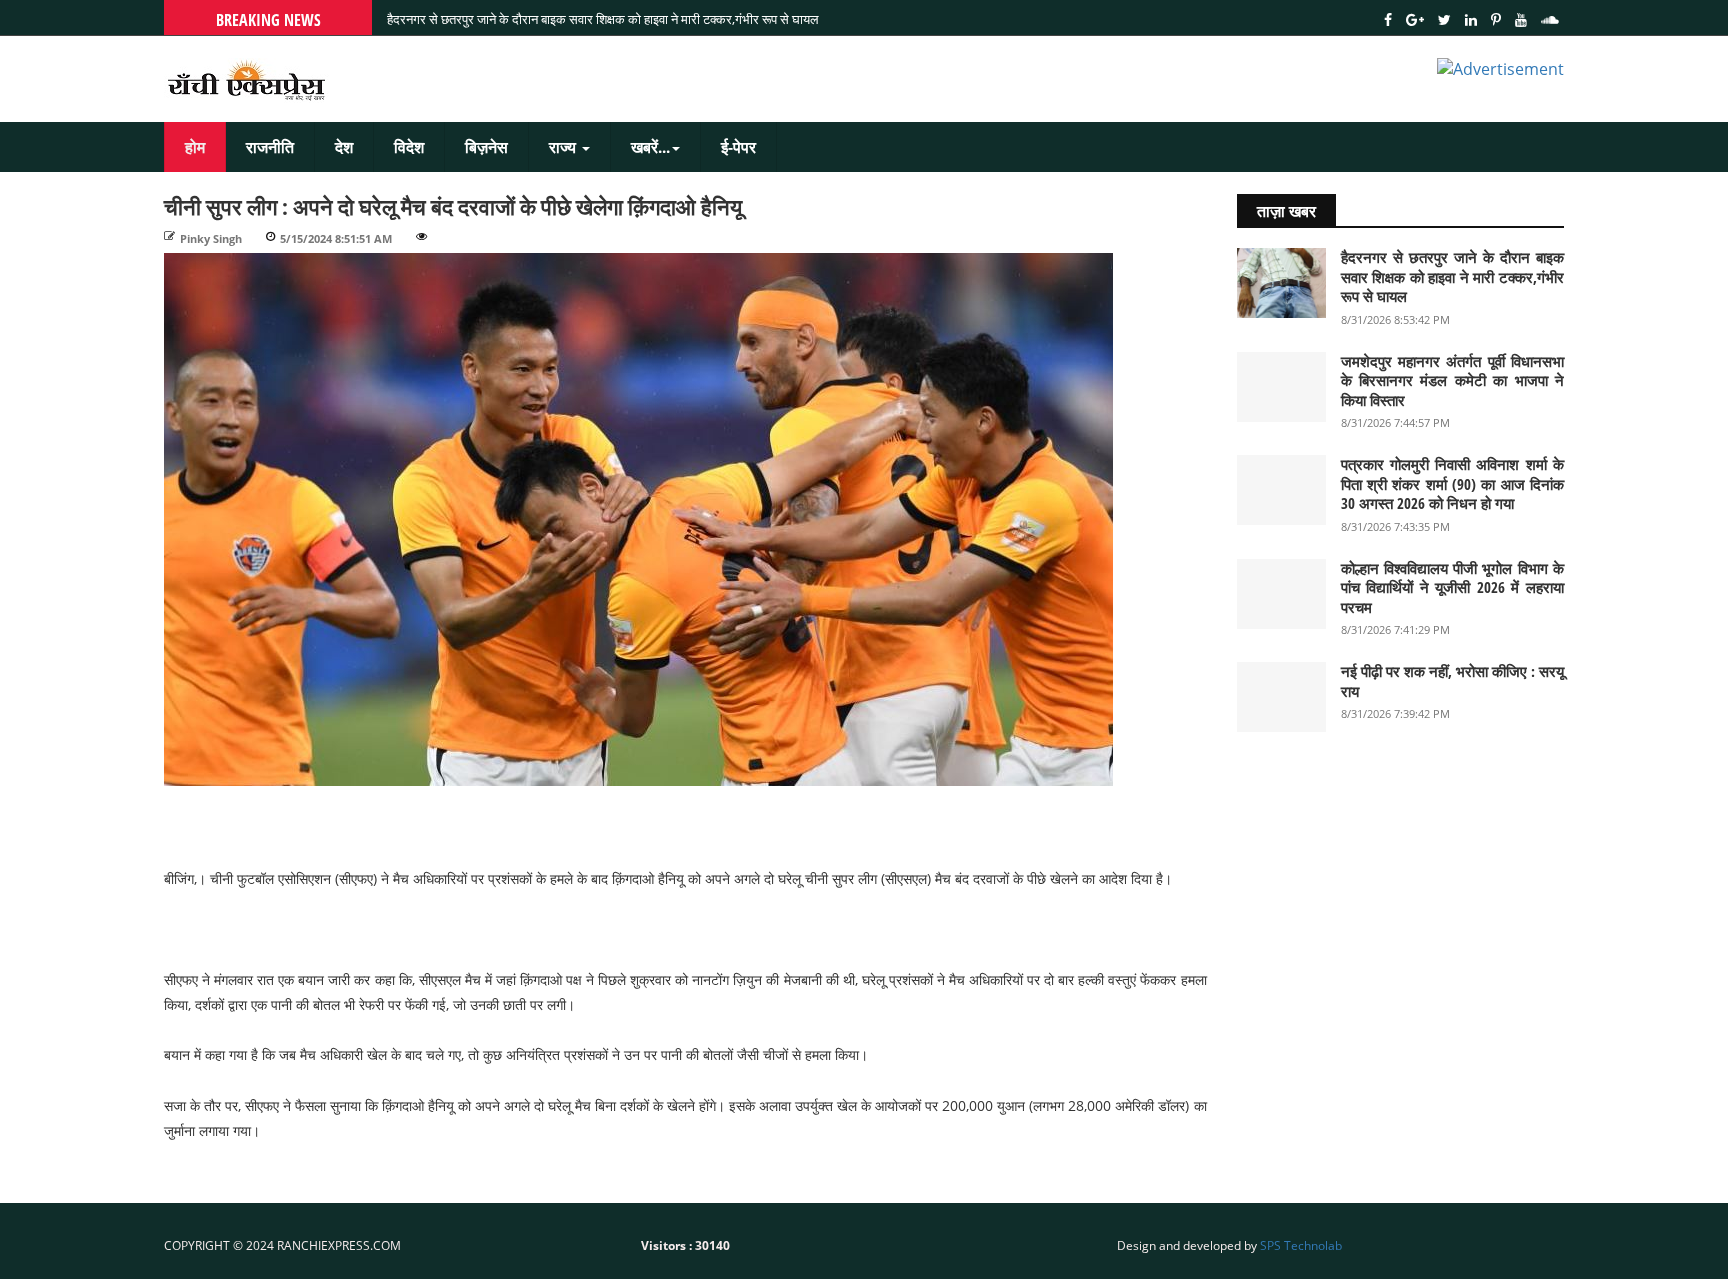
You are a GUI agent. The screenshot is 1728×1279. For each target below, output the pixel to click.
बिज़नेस (486, 147)
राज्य (564, 147)
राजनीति (270, 147)
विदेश (409, 147)
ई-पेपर (738, 147)
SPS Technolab (1301, 1245)
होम (195, 147)
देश (344, 147)
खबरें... (650, 147)
